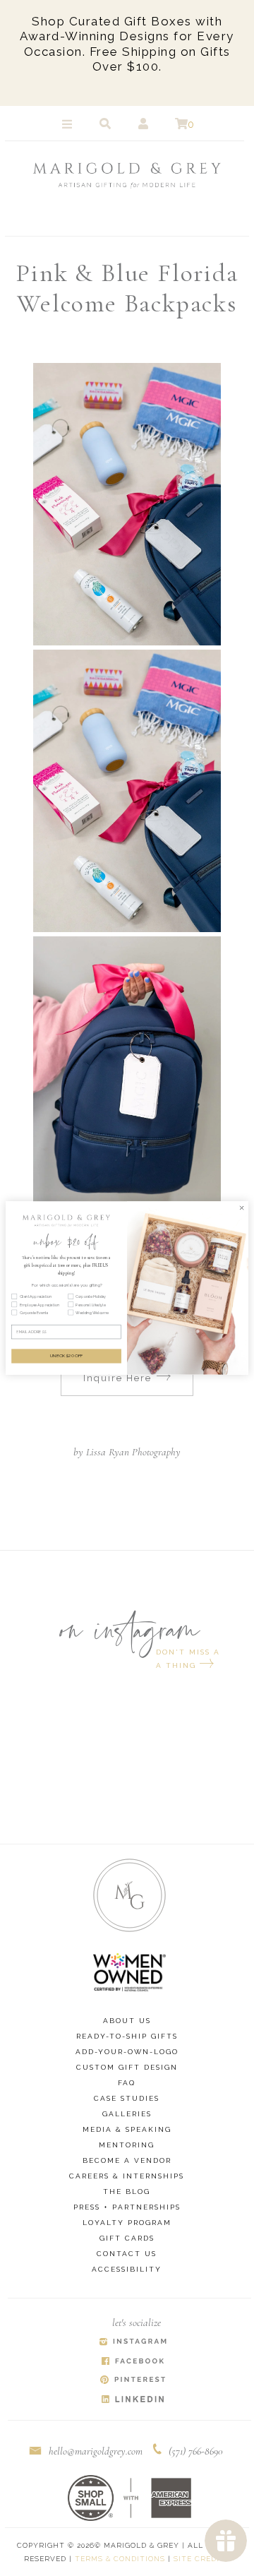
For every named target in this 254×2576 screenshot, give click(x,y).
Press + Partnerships (127, 2207)
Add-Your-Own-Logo (127, 2052)
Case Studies (127, 2098)
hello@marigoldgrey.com (96, 2451)
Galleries (127, 2114)
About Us (127, 2021)
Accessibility (127, 2269)
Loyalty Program (127, 2223)
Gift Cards (127, 2238)
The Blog (127, 2192)
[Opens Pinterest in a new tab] (133, 2381)
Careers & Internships (127, 2176)
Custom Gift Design (127, 2067)
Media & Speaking (127, 2129)
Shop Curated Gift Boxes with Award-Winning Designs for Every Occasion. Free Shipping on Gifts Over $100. (127, 44)
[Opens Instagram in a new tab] (133, 2343)
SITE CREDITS (202, 2559)
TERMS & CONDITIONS (120, 2559)
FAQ (127, 2083)
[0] (181, 124)
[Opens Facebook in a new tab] (133, 2362)
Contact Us (127, 2254)
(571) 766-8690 (196, 2451)
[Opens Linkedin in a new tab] (133, 2400)
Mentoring (127, 2145)
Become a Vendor (127, 2160)
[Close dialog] (242, 1207)
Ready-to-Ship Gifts (127, 2036)
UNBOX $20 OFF (67, 1356)
